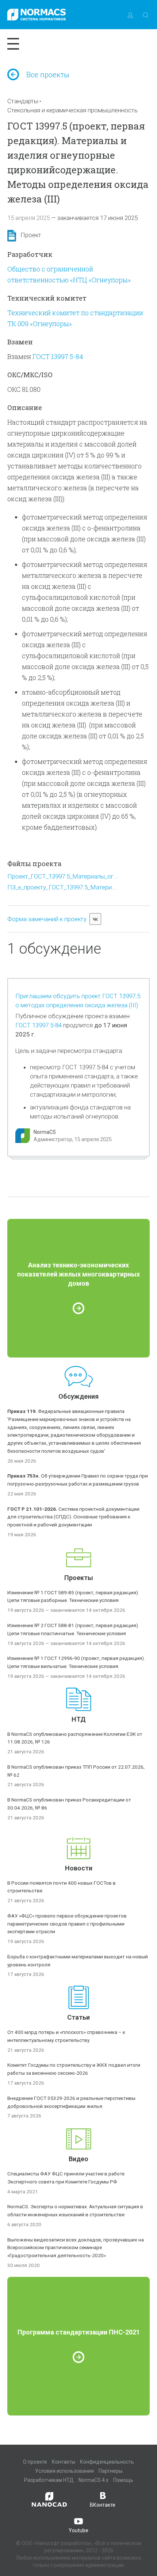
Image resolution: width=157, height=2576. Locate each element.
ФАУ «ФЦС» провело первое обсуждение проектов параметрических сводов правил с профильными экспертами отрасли (67, 1924)
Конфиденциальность (107, 2462)
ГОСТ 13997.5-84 (58, 356)
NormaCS (45, 1132)
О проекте (35, 2462)
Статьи (78, 2017)
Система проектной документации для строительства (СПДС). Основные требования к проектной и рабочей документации (73, 1517)
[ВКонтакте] (95, 919)
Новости (79, 1868)
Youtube (78, 2530)
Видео (78, 2159)
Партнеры (110, 2471)
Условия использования (64, 2471)
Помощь (123, 2480)
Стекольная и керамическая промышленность (72, 110)
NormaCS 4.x (93, 2480)
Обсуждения (78, 1396)
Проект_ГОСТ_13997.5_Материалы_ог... (63, 876)
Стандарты (23, 101)
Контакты (64, 2462)
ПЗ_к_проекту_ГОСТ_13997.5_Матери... (62, 887)
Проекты (79, 1578)
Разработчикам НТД (49, 2480)
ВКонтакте (103, 2505)
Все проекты (48, 75)
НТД (79, 1719)
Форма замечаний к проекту (47, 919)
